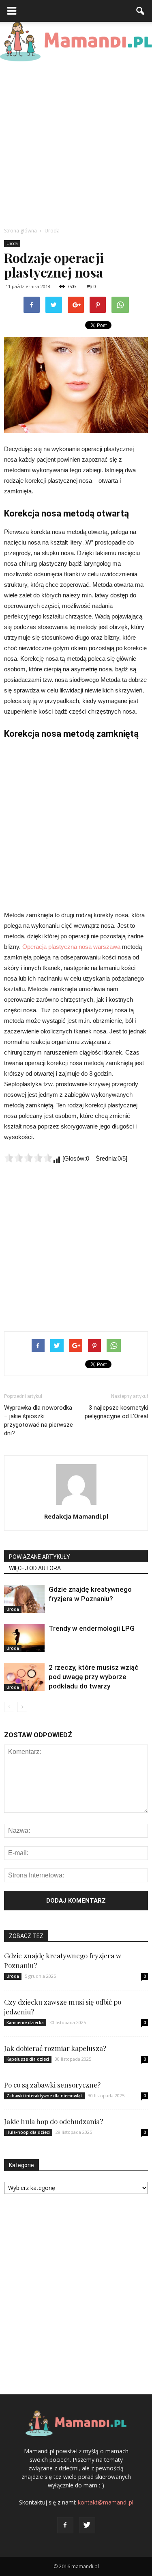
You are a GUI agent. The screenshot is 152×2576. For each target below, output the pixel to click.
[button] (141, 11)
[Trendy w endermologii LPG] (24, 1638)
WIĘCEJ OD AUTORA (35, 1568)
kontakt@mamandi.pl (106, 2502)
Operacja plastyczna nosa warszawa (71, 947)
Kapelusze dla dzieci (28, 2059)
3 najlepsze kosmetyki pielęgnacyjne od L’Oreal (116, 1412)
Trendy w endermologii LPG (92, 1628)
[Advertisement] (76, 142)
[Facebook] (65, 2525)
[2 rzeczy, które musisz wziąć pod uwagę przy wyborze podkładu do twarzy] (24, 1677)
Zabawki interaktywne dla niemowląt (44, 2096)
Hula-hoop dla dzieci (28, 2132)
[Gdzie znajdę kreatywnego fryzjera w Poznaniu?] (24, 1599)
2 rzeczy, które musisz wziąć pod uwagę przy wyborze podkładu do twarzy (94, 1677)
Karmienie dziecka (25, 2023)
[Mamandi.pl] (76, 42)
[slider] (28, 1158)
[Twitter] (87, 2525)
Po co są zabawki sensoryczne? (52, 2085)
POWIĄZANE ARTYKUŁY (40, 1557)
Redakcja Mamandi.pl (76, 1516)
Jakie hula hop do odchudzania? (54, 2121)
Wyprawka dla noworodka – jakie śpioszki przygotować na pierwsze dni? (39, 1420)
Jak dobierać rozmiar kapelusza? (55, 2048)
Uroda (12, 243)
